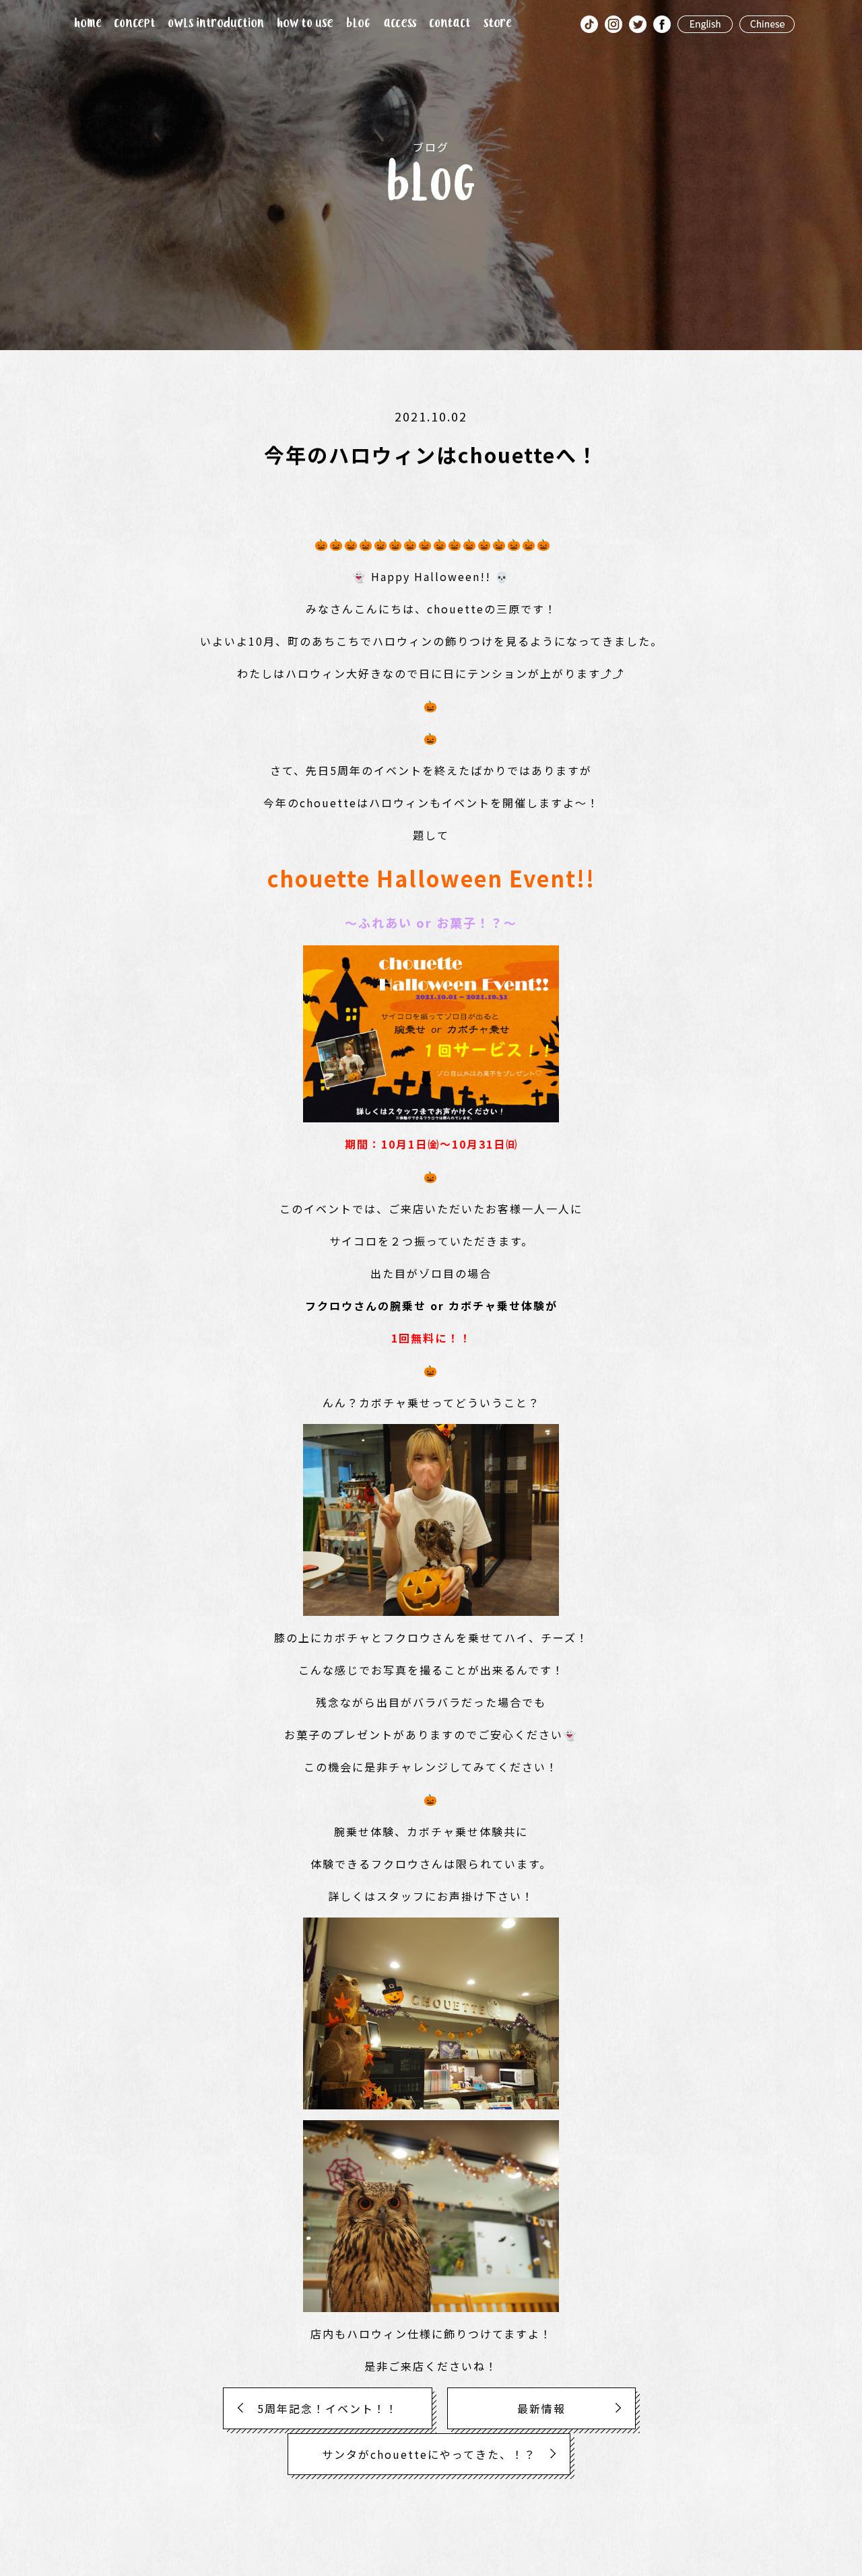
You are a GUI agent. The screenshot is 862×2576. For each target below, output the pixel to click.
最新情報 (541, 2408)
